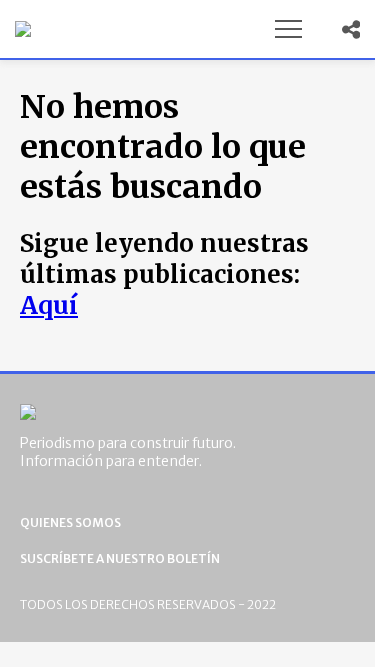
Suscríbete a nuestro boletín (120, 558)
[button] (288, 29)
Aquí (49, 305)
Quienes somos (70, 522)
